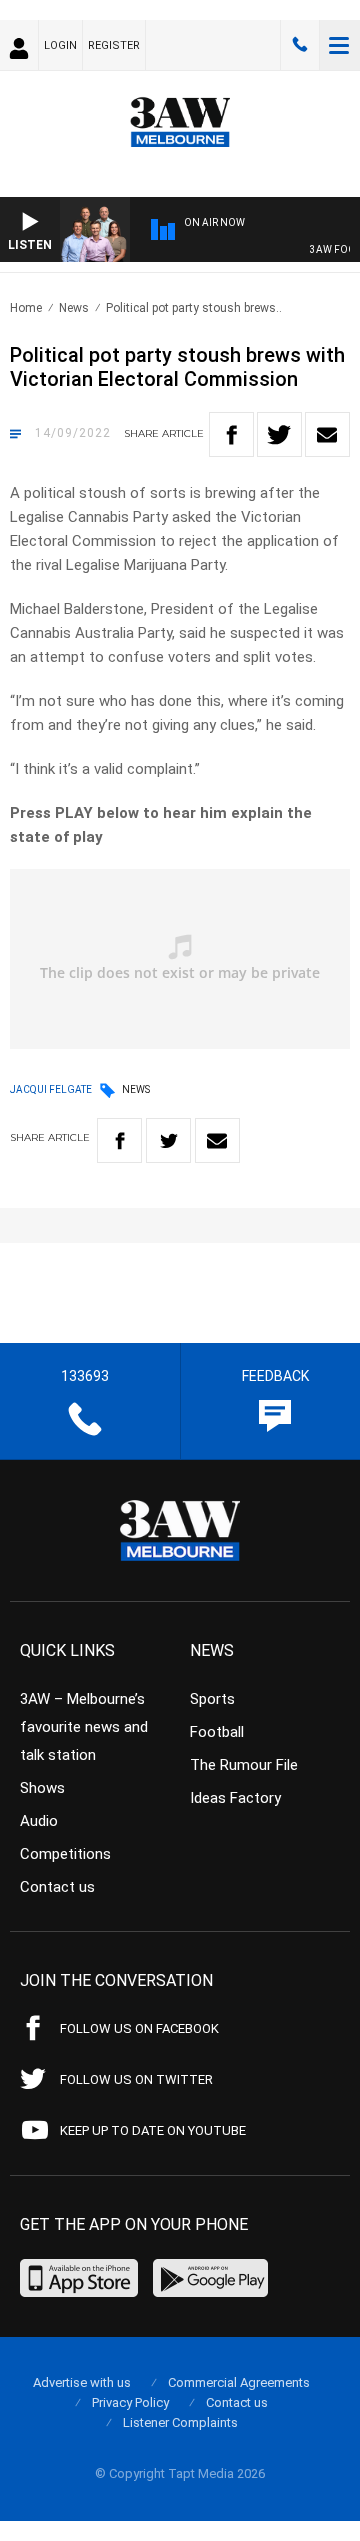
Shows (42, 1788)
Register (114, 45)
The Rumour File (244, 1765)
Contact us (57, 1887)
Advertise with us (82, 2382)
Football (217, 1732)
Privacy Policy (130, 2402)
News (74, 308)
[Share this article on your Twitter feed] (279, 434)
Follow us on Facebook (139, 2028)
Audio (39, 1821)
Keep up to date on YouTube (153, 2130)
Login (60, 45)
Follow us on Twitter (136, 2079)
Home (26, 308)
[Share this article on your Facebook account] (231, 434)
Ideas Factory (235, 1798)
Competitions (65, 1854)
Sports (212, 1699)
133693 (300, 45)
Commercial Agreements (239, 2382)
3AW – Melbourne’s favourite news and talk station (84, 1727)
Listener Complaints (180, 2422)
